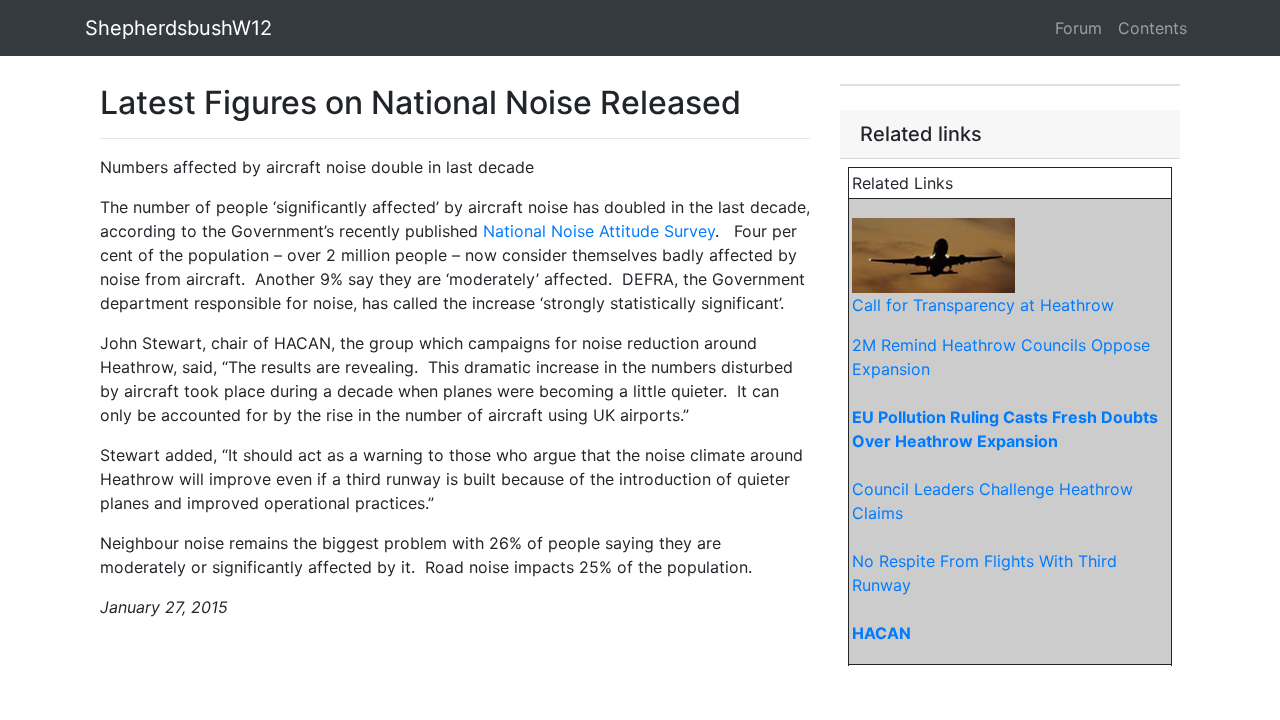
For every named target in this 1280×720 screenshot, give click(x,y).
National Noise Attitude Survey (599, 231)
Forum (1078, 28)
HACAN (881, 633)
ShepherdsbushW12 (178, 28)
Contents (1152, 28)
